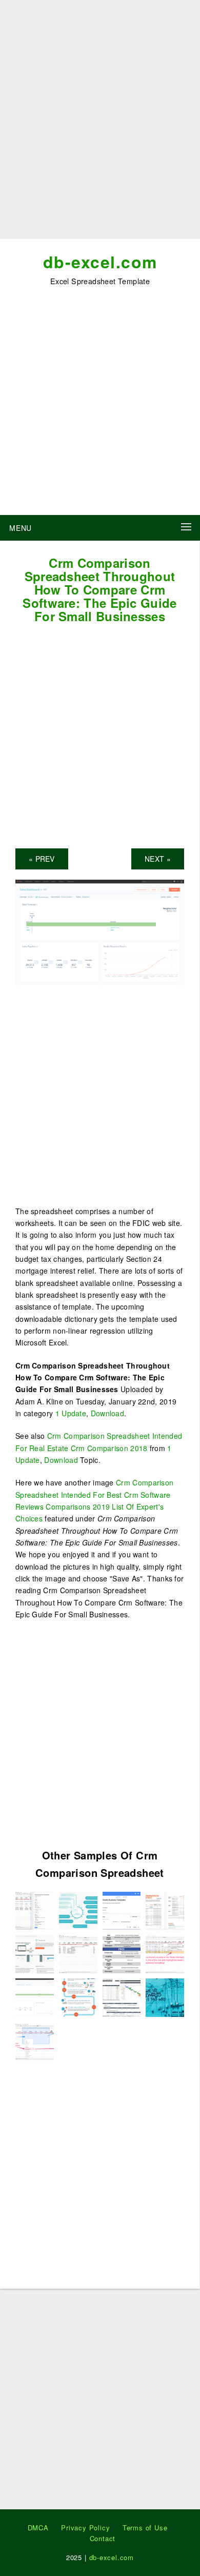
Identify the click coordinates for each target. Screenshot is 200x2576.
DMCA (38, 2528)
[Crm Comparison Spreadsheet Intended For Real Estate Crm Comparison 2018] (122, 1953)
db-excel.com (100, 262)
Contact (103, 2538)
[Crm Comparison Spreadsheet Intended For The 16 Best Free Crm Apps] (35, 1909)
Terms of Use (145, 2528)
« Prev (42, 859)
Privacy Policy (85, 2528)
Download (107, 1413)
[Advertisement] (100, 123)
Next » (158, 859)
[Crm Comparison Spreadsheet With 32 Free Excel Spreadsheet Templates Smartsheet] (122, 1996)
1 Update (71, 1413)
